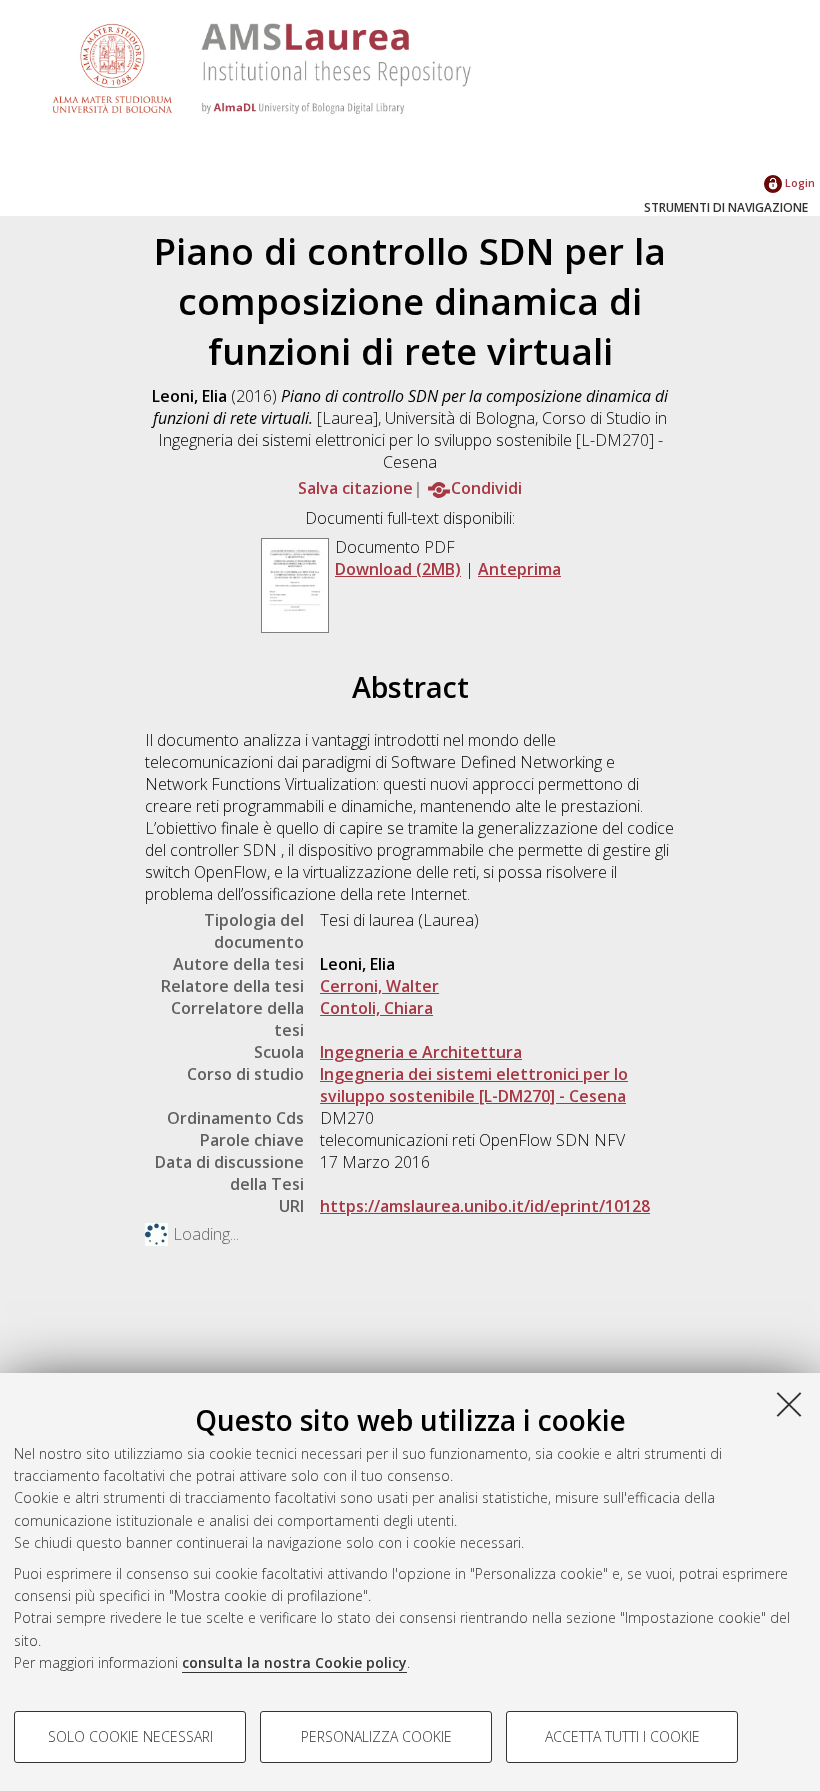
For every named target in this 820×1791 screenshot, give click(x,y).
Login (798, 182)
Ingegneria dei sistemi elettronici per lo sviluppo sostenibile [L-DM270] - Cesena (474, 1085)
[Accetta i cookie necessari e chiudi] (789, 1404)
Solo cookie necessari (130, 1736)
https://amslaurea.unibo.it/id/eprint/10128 (485, 1206)
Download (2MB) (398, 569)
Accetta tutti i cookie (622, 1736)
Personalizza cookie (376, 1736)
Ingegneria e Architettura (421, 1052)
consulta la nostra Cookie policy (294, 1662)
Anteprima (519, 569)
